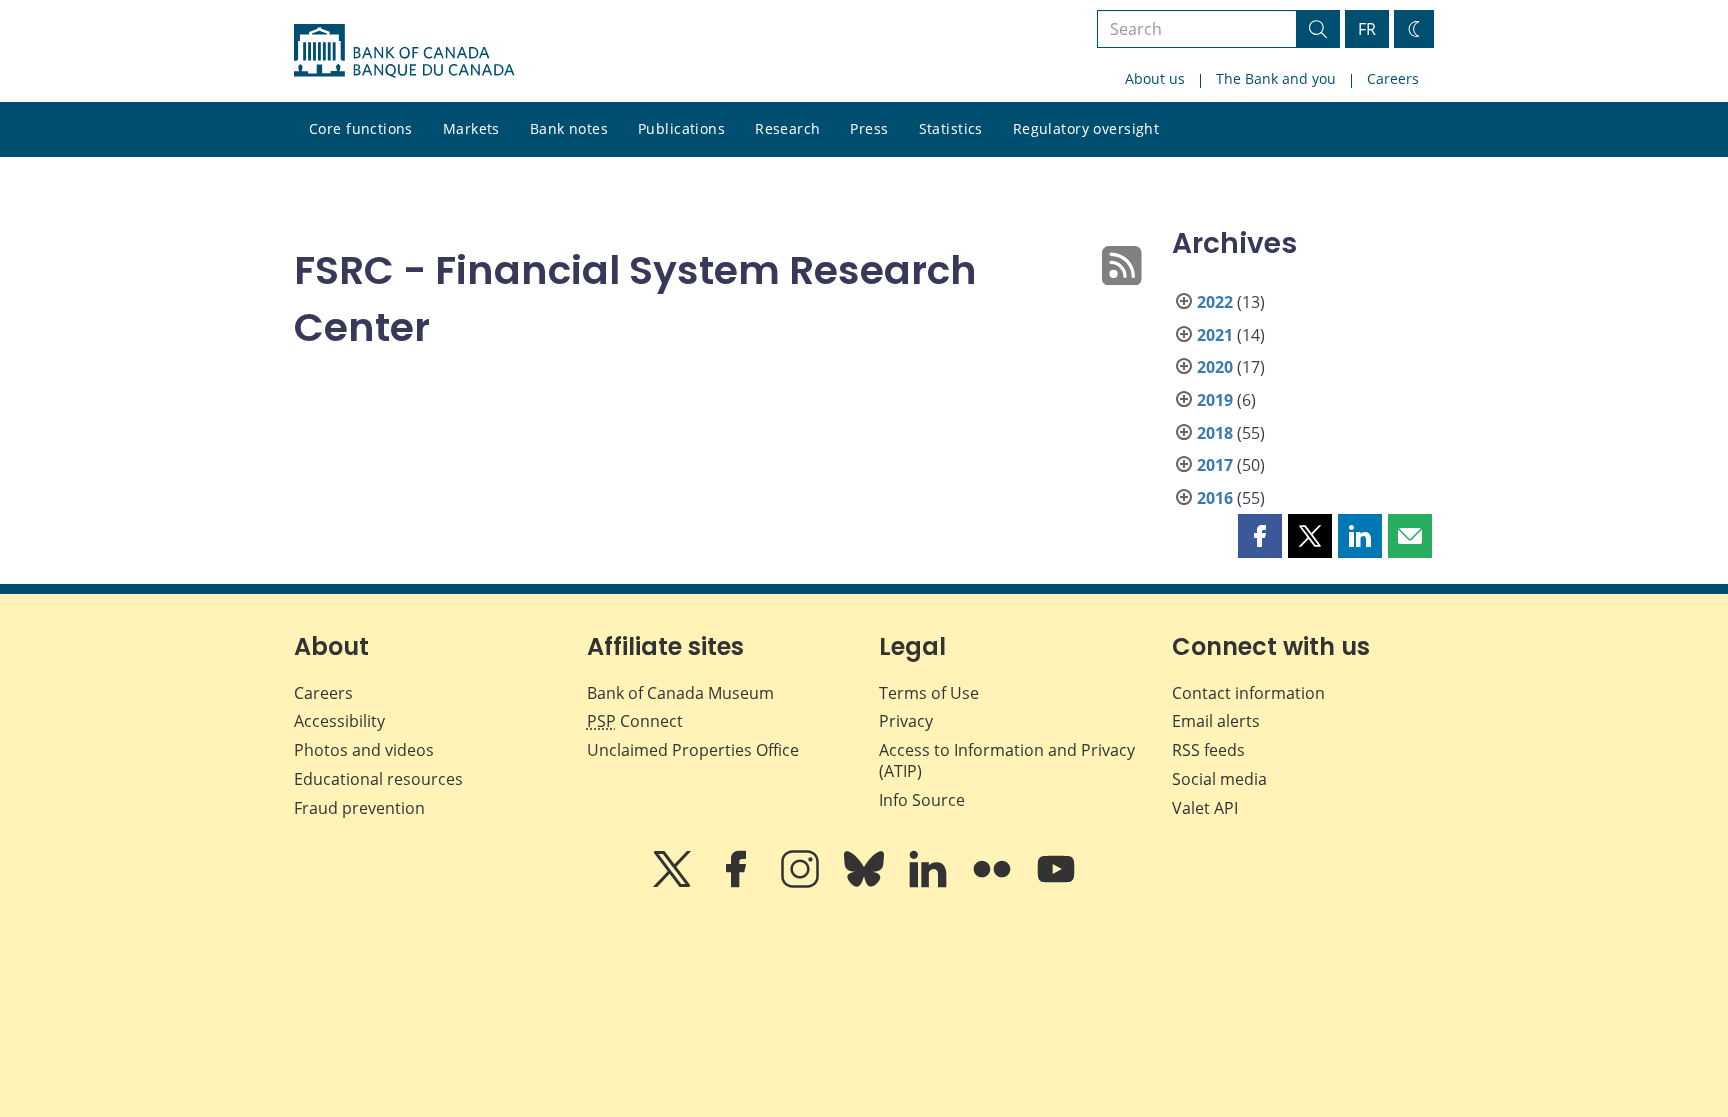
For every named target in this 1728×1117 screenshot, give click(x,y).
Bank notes (569, 128)
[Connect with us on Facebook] (738, 883)
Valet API (1205, 808)
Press (869, 128)
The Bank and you (1276, 78)
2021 (1215, 335)
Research (787, 128)
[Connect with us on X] (674, 883)
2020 (1215, 367)
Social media (1219, 779)
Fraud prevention (359, 808)
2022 (1215, 302)
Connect (635, 721)
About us (1155, 78)
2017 (1215, 465)
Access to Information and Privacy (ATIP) (1007, 760)
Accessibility (339, 721)
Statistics (951, 128)
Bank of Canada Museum (680, 693)
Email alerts (1216, 721)
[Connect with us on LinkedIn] (930, 883)
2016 (1215, 498)
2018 (1215, 433)
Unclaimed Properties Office (693, 750)
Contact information (1248, 693)
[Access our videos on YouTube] (1056, 883)
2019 (1215, 400)
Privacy (906, 721)
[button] (1260, 536)
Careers (1393, 78)
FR (1367, 29)
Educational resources (378, 779)
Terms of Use (929, 693)
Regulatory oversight (1086, 128)
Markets (471, 128)
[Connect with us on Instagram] (802, 883)
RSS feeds (1208, 750)
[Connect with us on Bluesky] (866, 883)
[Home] (404, 51)
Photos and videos (364, 750)
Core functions (361, 128)
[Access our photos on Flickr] (994, 883)
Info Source (922, 800)
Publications (681, 128)
